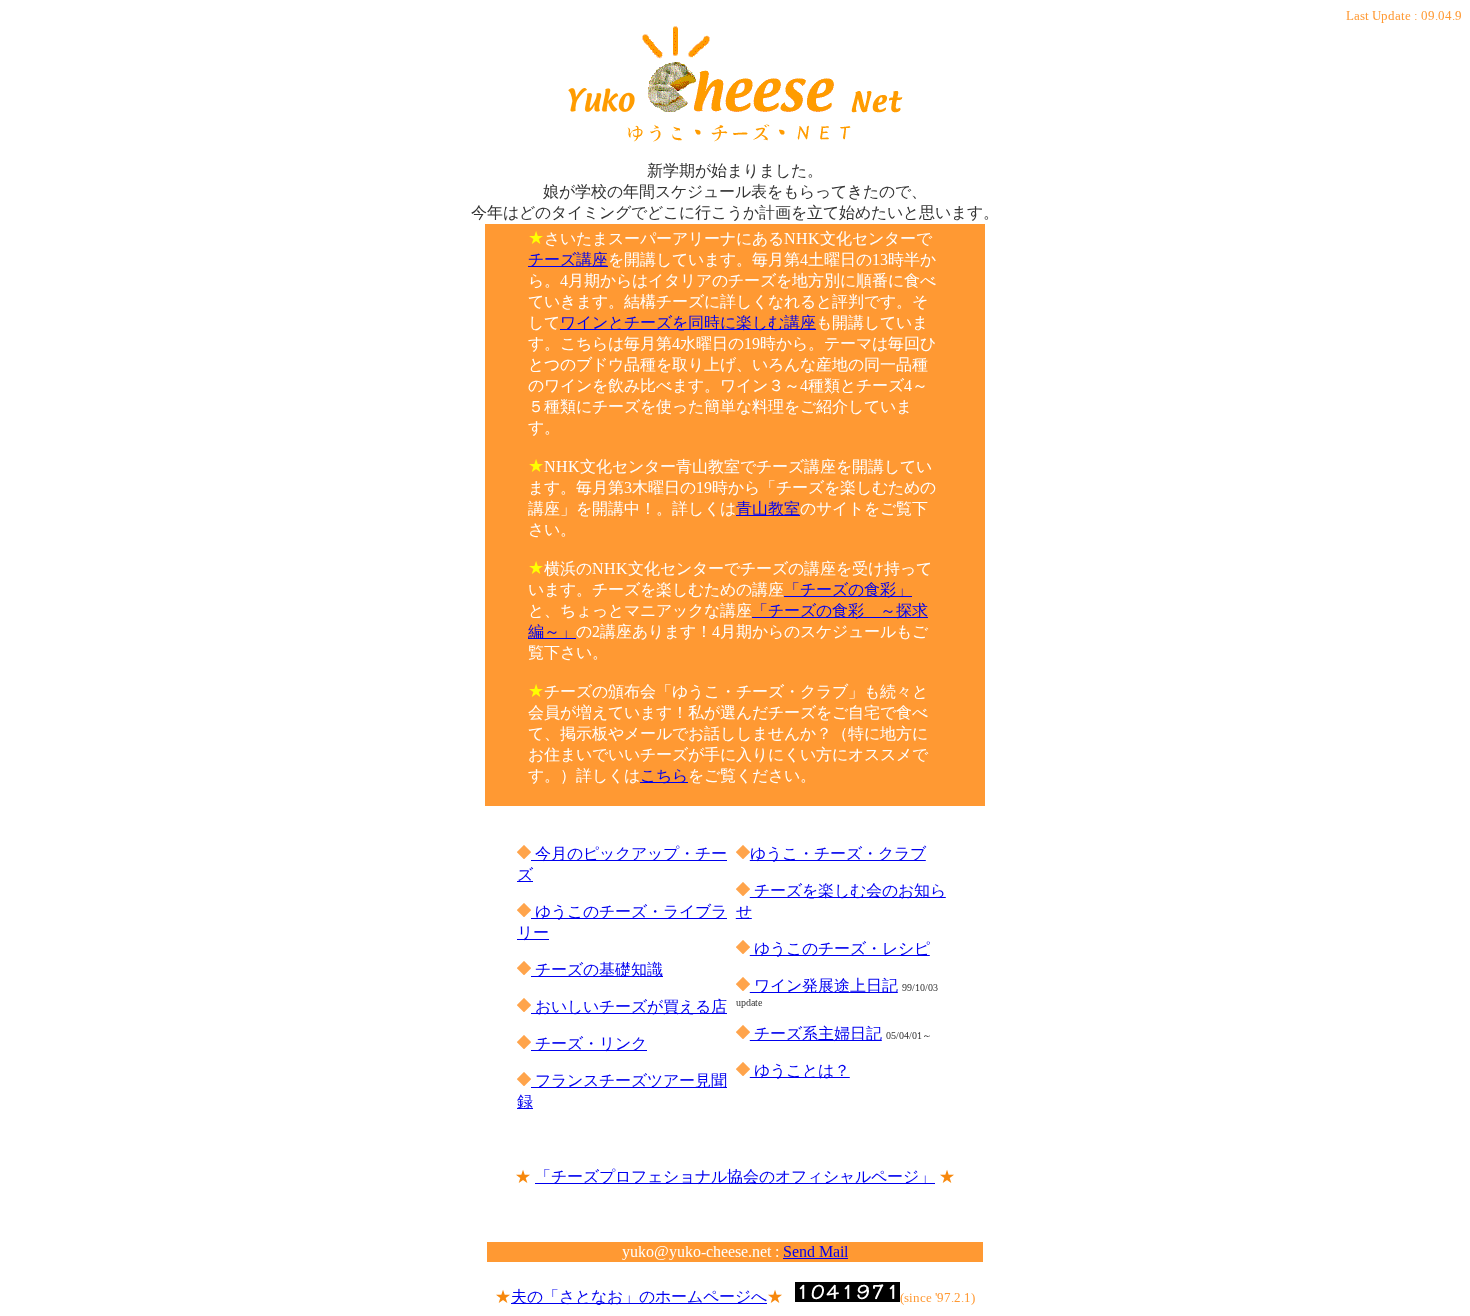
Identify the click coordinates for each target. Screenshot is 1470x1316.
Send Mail (815, 1251)
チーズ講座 (568, 259)
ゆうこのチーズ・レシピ (840, 948)
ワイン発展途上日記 (824, 985)
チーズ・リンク (589, 1043)
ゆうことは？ (800, 1070)
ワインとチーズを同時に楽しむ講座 (688, 322)
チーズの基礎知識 (597, 969)
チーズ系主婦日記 (816, 1033)
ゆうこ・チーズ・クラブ (838, 853)
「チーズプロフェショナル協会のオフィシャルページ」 (735, 1176)
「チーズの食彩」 (848, 589)
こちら (664, 775)
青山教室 (768, 508)
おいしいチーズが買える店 (629, 1006)
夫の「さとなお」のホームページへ (639, 1296)
